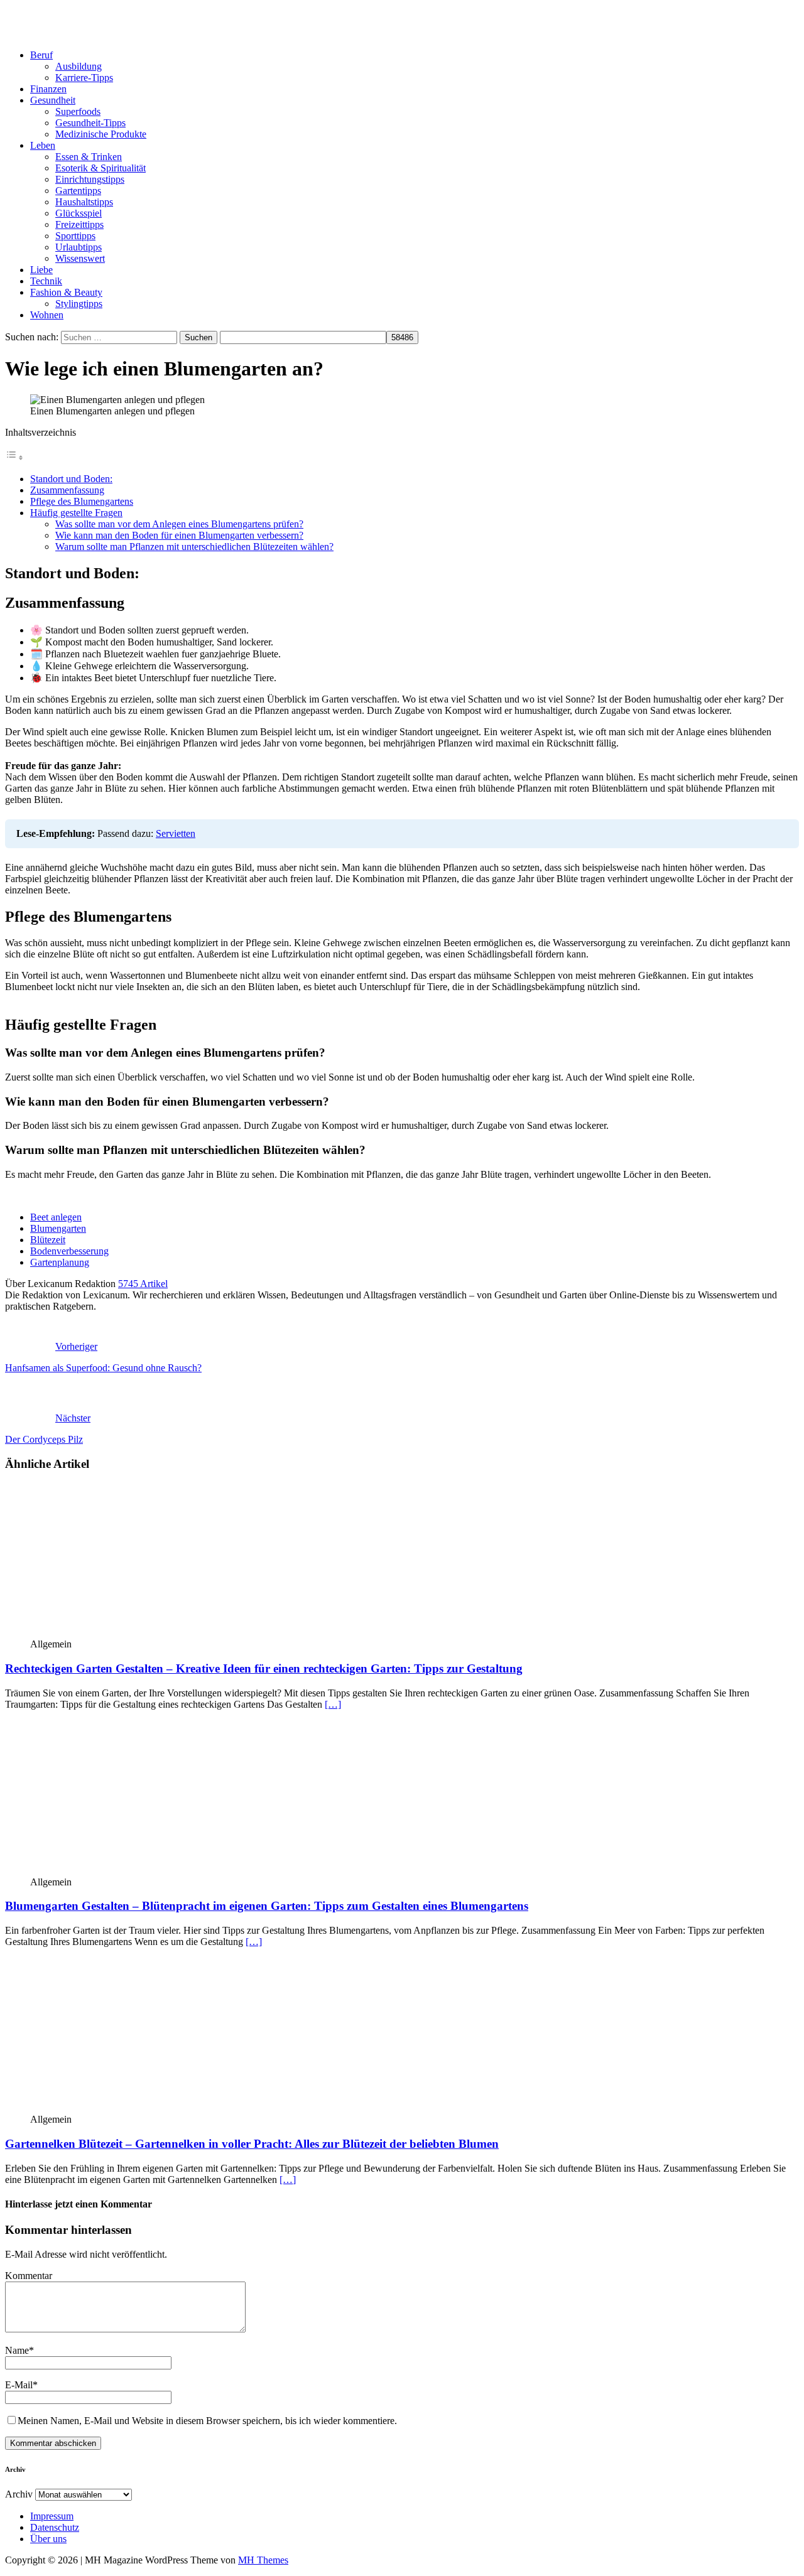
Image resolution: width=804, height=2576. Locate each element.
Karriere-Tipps (84, 78)
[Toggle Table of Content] (14, 457)
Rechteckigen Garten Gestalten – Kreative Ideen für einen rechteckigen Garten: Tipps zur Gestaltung (264, 1668)
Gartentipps (78, 191)
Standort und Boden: (71, 479)
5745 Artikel (143, 1284)
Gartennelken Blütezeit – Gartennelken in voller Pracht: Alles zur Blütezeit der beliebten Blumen (252, 2144)
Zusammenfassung (67, 490)
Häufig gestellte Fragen (76, 513)
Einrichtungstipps (90, 179)
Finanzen (48, 89)
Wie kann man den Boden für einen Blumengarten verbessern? (179, 535)
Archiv (19, 2494)
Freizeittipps (79, 224)
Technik (46, 281)
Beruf (41, 55)
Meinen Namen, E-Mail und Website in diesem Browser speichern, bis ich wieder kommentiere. (207, 2421)
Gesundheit (53, 100)
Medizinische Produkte (101, 134)
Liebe (41, 270)
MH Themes (263, 2560)
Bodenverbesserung (69, 1251)
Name (17, 2350)
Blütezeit (48, 1240)
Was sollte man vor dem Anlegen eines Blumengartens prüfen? (179, 524)
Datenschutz (55, 2527)
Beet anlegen (56, 1217)
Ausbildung (79, 66)
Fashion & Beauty (66, 292)
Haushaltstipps (84, 202)
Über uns (48, 2539)
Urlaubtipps (79, 247)
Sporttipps (75, 236)
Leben (43, 145)
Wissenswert (80, 258)
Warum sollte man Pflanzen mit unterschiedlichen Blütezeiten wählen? (194, 547)
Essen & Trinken (89, 157)
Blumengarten (58, 1228)
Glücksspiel (79, 213)
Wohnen (47, 315)
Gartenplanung (60, 1262)
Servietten (176, 833)
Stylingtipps (79, 304)
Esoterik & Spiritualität (100, 168)
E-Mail (19, 2385)
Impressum (52, 2516)
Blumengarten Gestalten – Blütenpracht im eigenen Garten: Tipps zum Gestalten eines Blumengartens (267, 1906)
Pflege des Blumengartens (82, 501)
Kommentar (29, 2276)
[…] (333, 1704)
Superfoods (78, 111)
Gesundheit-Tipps (90, 123)
